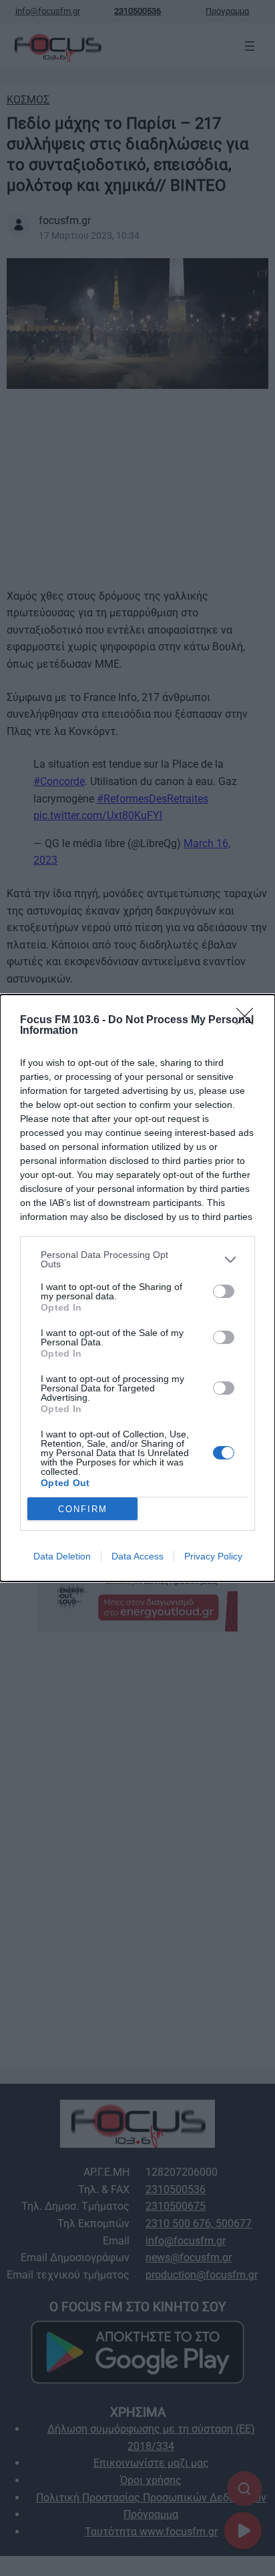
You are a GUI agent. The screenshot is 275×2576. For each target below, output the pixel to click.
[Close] (249, 1021)
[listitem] (137, 1259)
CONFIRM (83, 1509)
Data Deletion (62, 1556)
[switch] (224, 1291)
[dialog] (137, 1288)
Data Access (137, 1556)
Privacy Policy (213, 1556)
